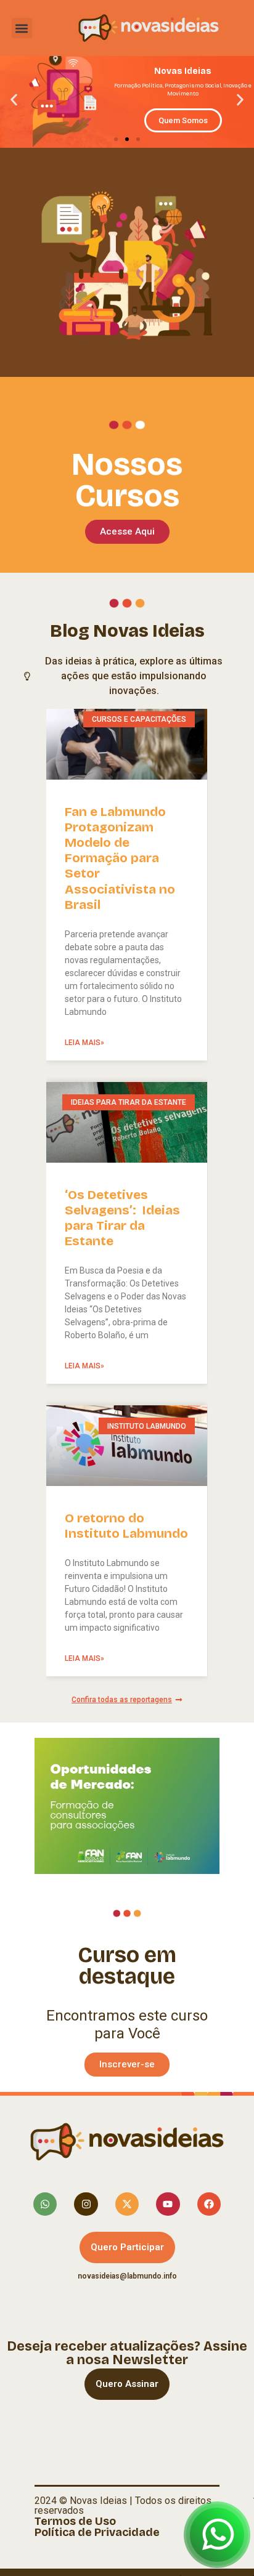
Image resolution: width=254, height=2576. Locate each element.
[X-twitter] (127, 2204)
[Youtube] (168, 2204)
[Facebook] (209, 2204)
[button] (22, 28)
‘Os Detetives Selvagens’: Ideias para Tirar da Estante (122, 1218)
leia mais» (84, 1043)
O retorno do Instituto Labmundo (126, 1526)
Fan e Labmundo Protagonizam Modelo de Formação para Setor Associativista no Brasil (120, 858)
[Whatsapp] (45, 2204)
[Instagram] (86, 2204)
